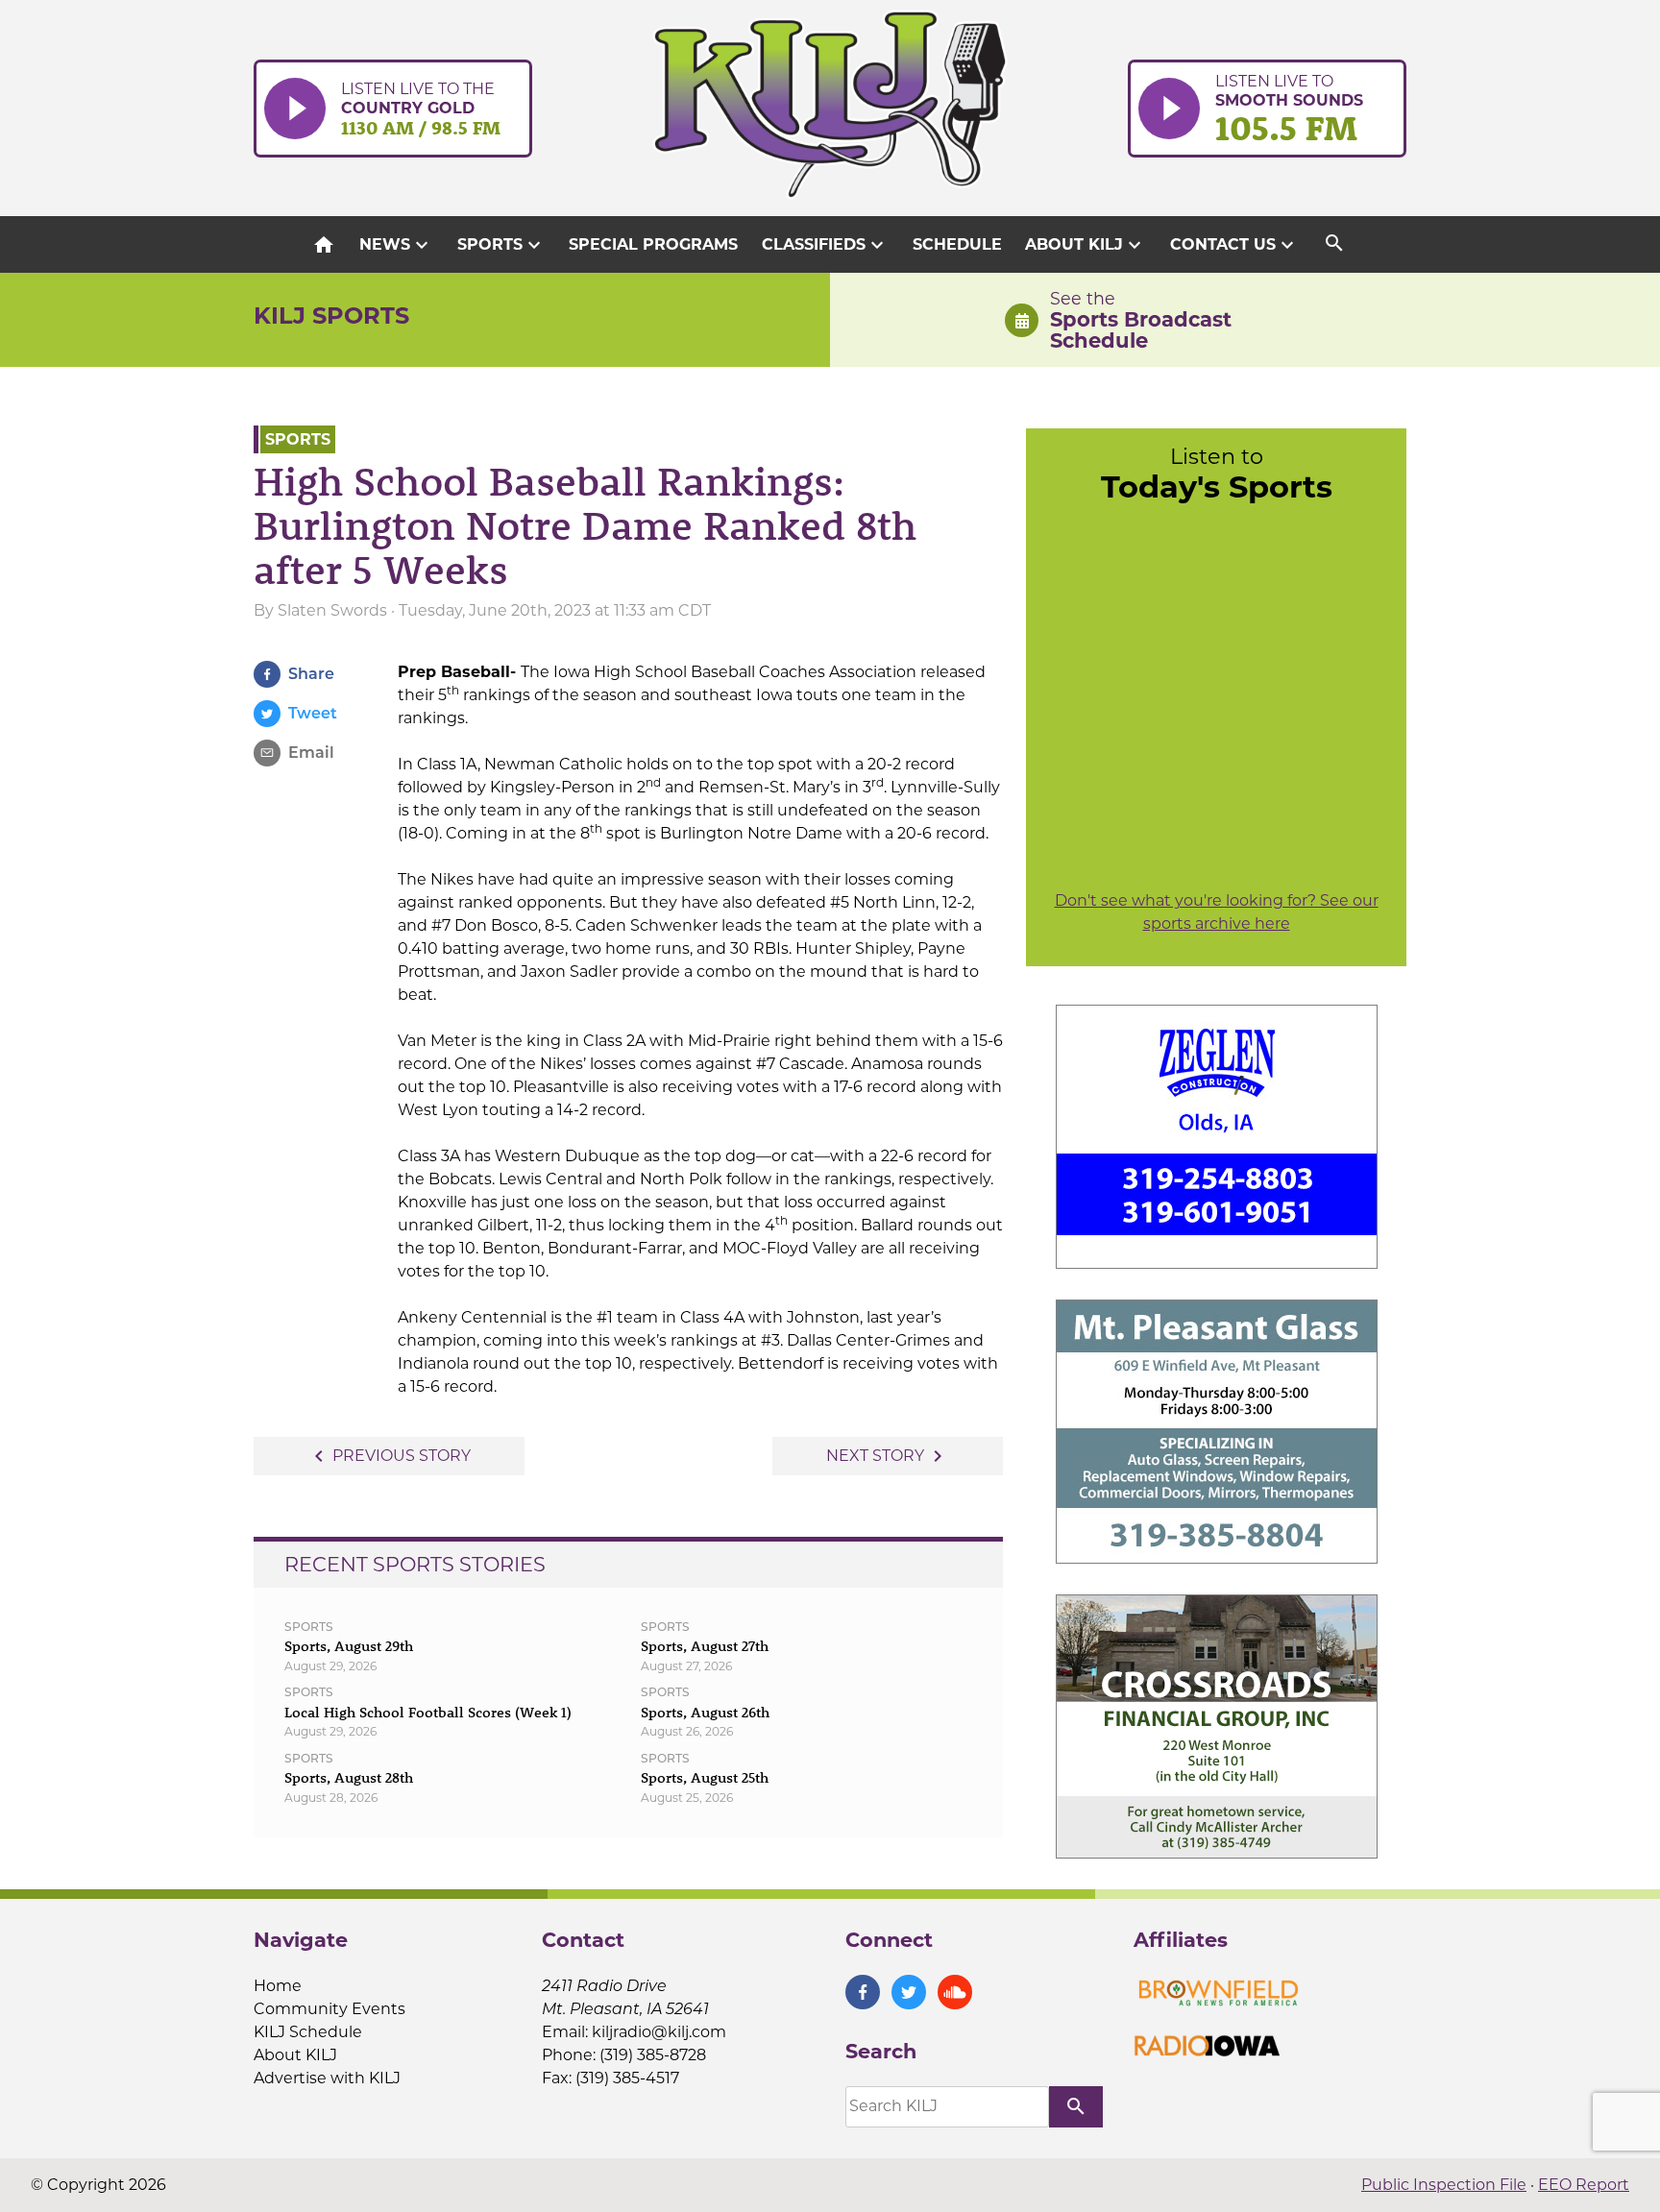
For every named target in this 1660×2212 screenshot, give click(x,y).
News (396, 245)
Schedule (957, 244)
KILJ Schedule (308, 2032)
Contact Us (1234, 245)
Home (278, 1986)
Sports (501, 245)
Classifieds (825, 245)
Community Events (330, 2009)
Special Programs (653, 244)
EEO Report (1584, 2185)
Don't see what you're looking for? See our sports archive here (1217, 912)
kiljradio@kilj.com (659, 2032)
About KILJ (1086, 245)
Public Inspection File (1444, 2185)
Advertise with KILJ (327, 2078)
